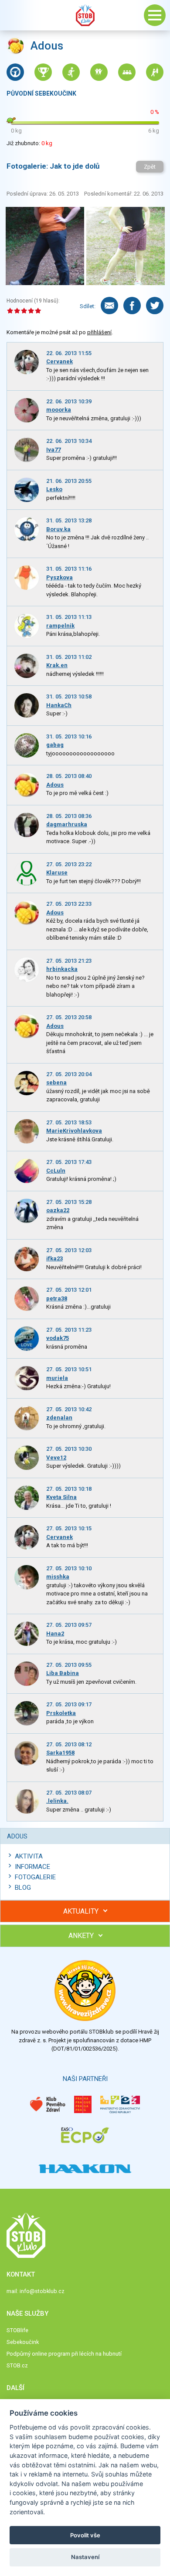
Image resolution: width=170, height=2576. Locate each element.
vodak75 (58, 1338)
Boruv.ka (58, 529)
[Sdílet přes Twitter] (155, 306)
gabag (55, 745)
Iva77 (53, 450)
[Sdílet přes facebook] (132, 306)
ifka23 (54, 1258)
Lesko (54, 489)
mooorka (59, 410)
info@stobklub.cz (42, 2291)
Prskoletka (61, 1713)
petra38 (57, 1298)
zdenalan (59, 1418)
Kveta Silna (61, 1497)
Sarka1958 (60, 1753)
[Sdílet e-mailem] (109, 306)
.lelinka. (57, 1801)
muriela (57, 1378)
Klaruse (57, 873)
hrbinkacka (62, 969)
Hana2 (55, 1634)
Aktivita (29, 1856)
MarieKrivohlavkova (74, 1131)
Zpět (150, 167)
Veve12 (56, 1458)
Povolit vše (85, 2535)
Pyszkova (59, 577)
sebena (56, 1082)
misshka (58, 1577)
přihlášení (99, 332)
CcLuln (56, 1171)
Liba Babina (63, 1673)
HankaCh (59, 705)
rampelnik (60, 626)
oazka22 (58, 1210)
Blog (23, 1888)
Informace (32, 1867)
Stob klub (85, 15)
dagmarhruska (67, 824)
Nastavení (85, 2557)
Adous (55, 785)
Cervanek (59, 361)
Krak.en (57, 665)
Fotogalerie (35, 1877)
